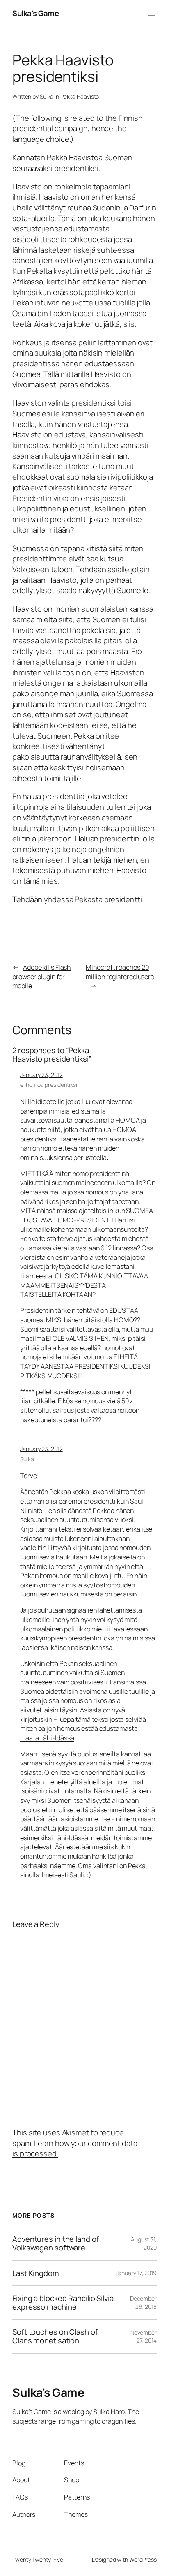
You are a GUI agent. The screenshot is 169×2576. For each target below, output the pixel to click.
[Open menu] (152, 14)
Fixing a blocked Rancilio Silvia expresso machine (63, 2302)
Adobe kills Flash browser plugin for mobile (41, 976)
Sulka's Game (35, 13)
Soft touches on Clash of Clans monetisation (55, 2336)
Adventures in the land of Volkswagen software (56, 2243)
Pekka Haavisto (80, 96)
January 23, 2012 (41, 1075)
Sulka (47, 96)
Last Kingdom (36, 2273)
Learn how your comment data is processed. (75, 2149)
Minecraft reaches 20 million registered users (120, 972)
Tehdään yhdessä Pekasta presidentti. (78, 899)
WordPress (143, 2559)
